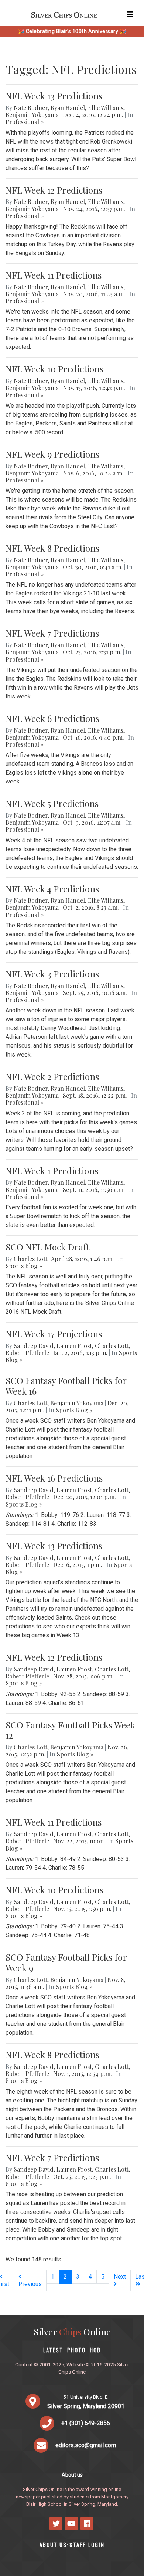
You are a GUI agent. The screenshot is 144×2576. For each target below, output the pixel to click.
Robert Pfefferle (27, 1353)
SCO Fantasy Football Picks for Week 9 (66, 1962)
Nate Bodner (31, 108)
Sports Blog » (24, 1266)
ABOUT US (53, 2545)
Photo (76, 2350)
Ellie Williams (106, 108)
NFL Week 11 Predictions (54, 275)
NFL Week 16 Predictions (54, 1478)
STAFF (78, 2545)
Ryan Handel (68, 108)
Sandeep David (34, 1346)
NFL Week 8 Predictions (52, 548)
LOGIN (96, 2545)
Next (120, 2277)
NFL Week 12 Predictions (54, 190)
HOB (95, 2350)
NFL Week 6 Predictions (52, 718)
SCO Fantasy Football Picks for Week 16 (66, 1386)
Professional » (25, 122)
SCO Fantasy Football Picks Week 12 (70, 1730)
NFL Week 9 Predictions (52, 454)
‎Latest (53, 2350)
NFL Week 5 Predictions (52, 803)
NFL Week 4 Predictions (52, 889)
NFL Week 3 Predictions (52, 974)
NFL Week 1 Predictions (52, 1171)
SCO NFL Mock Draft (47, 1247)
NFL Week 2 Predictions (52, 1076)
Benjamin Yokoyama (32, 115)
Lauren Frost (74, 1346)
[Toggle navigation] (130, 14)
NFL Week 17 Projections (54, 1334)
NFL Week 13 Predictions (54, 96)
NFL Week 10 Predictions (54, 369)
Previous (30, 2284)
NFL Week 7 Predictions (52, 633)
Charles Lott (30, 1259)
